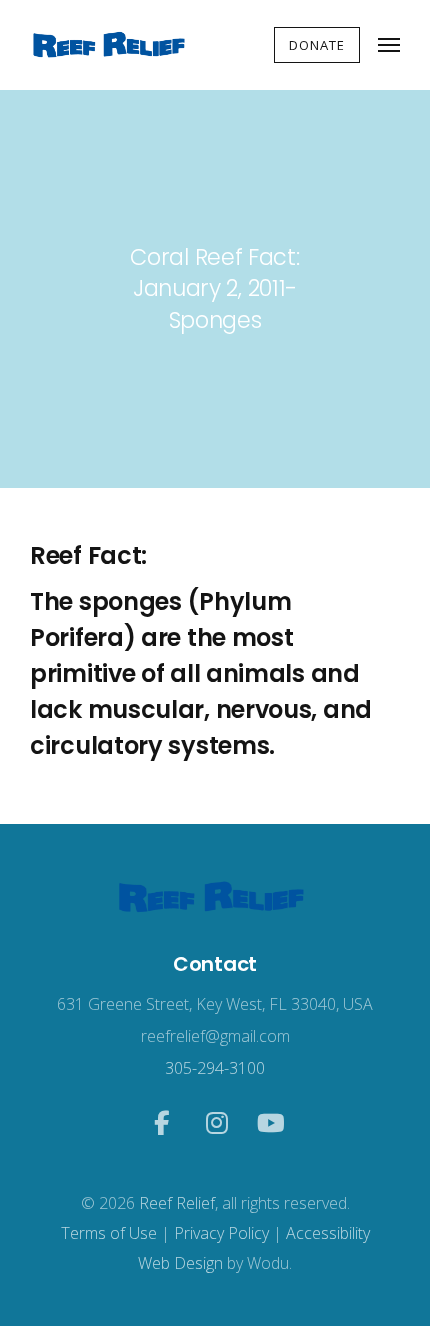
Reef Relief (177, 1203)
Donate (317, 45)
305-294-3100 (215, 1068)
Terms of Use (109, 1233)
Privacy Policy (221, 1233)
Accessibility (328, 1233)
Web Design (180, 1263)
